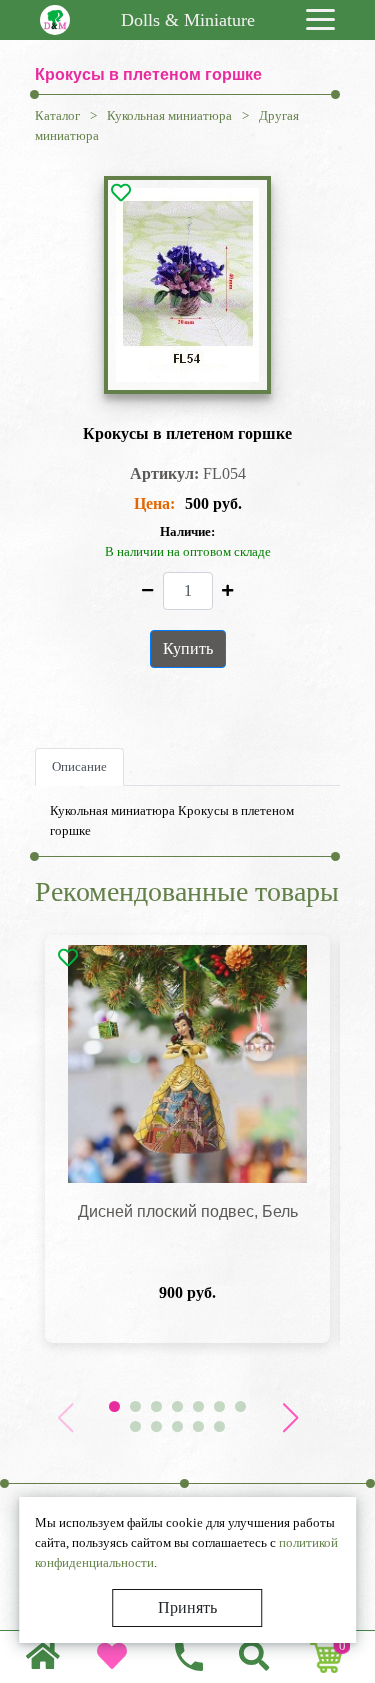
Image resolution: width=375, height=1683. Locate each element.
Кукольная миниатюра (169, 115)
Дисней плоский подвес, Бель (188, 1211)
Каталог (57, 115)
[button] (290, 1418)
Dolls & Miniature (188, 20)
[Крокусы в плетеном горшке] (187, 285)
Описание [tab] (79, 766)
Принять (187, 1607)
